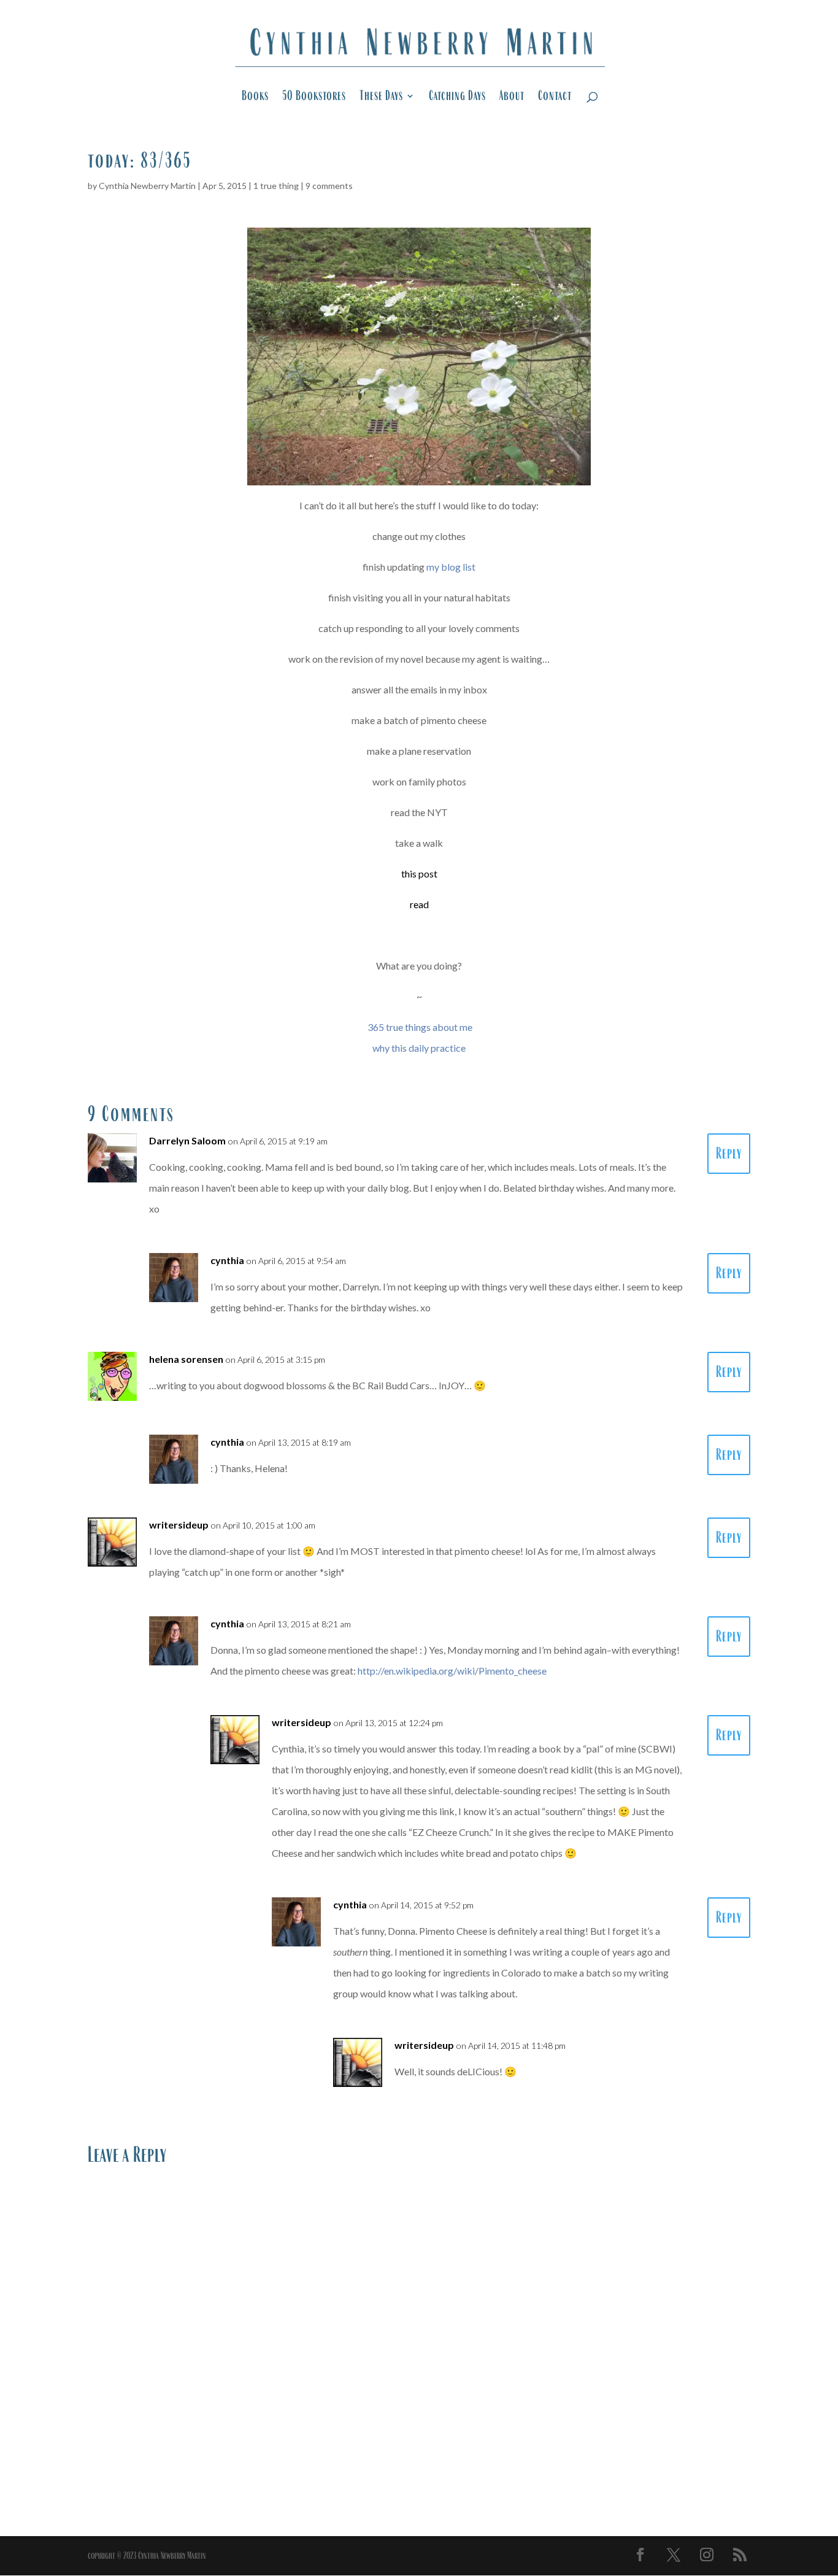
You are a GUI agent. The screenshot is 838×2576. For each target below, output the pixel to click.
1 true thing (276, 186)
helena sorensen (186, 1359)
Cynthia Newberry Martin (147, 186)
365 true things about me (420, 1027)
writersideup (179, 1525)
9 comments (329, 186)
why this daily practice (419, 1048)
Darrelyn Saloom (187, 1140)
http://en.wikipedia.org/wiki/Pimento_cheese (452, 1671)
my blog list (451, 567)
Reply (729, 1153)
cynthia (227, 1260)
